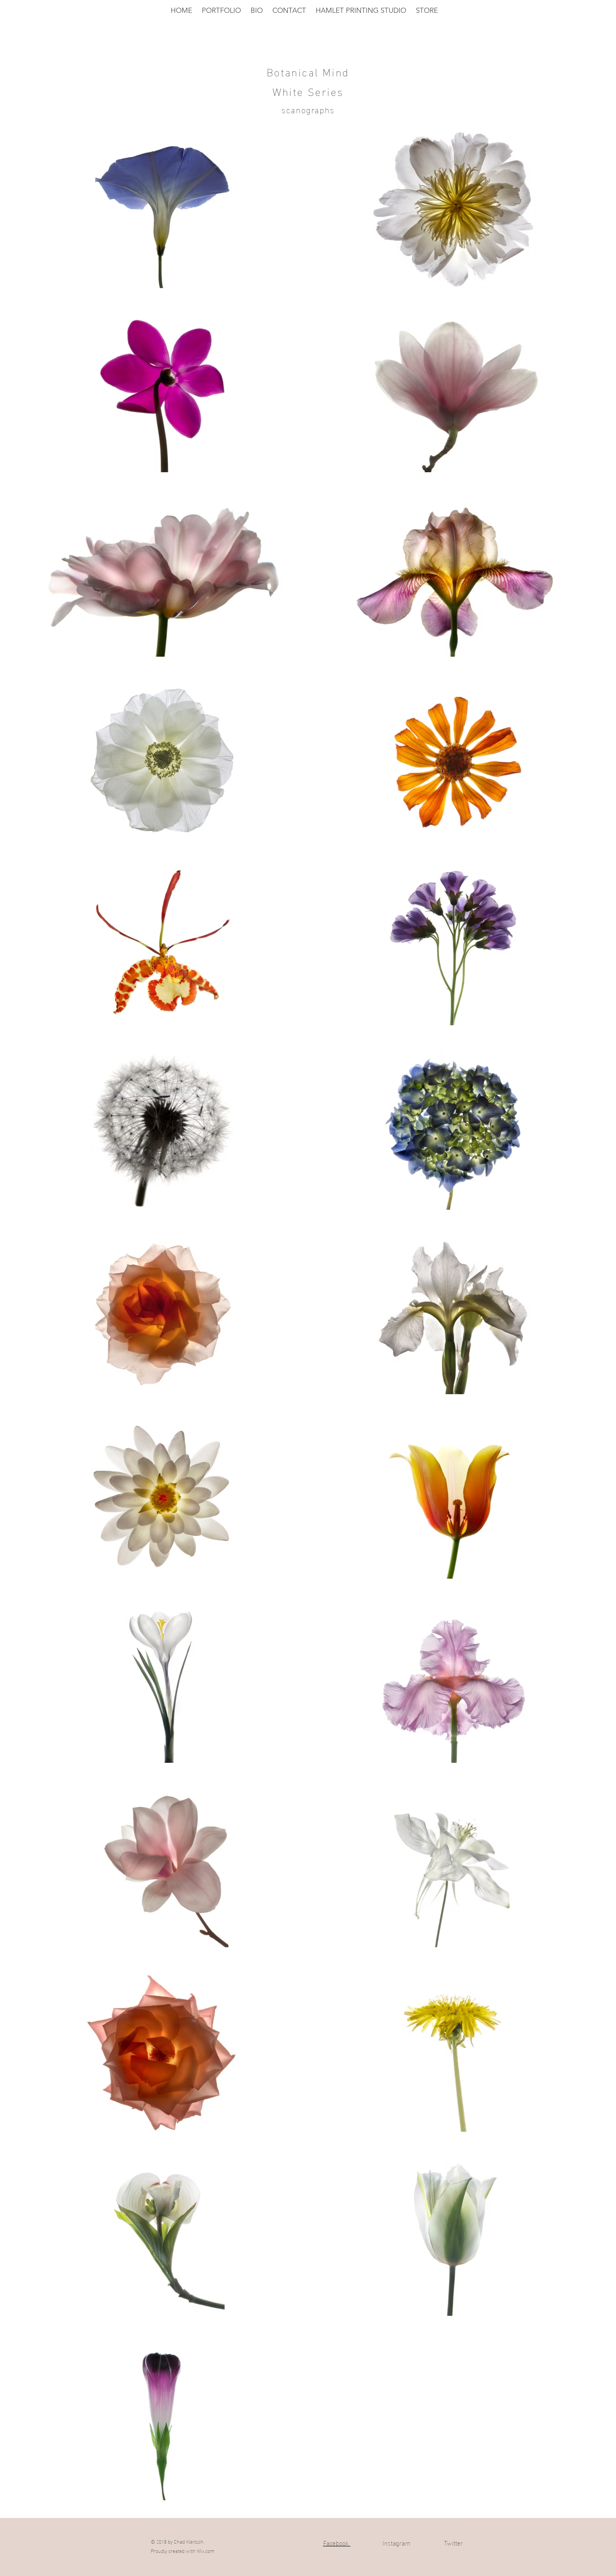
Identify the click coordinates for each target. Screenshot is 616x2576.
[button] (221, 11)
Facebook (337, 2542)
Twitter (453, 2542)
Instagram (396, 2542)
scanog (296, 109)
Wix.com (206, 2550)
